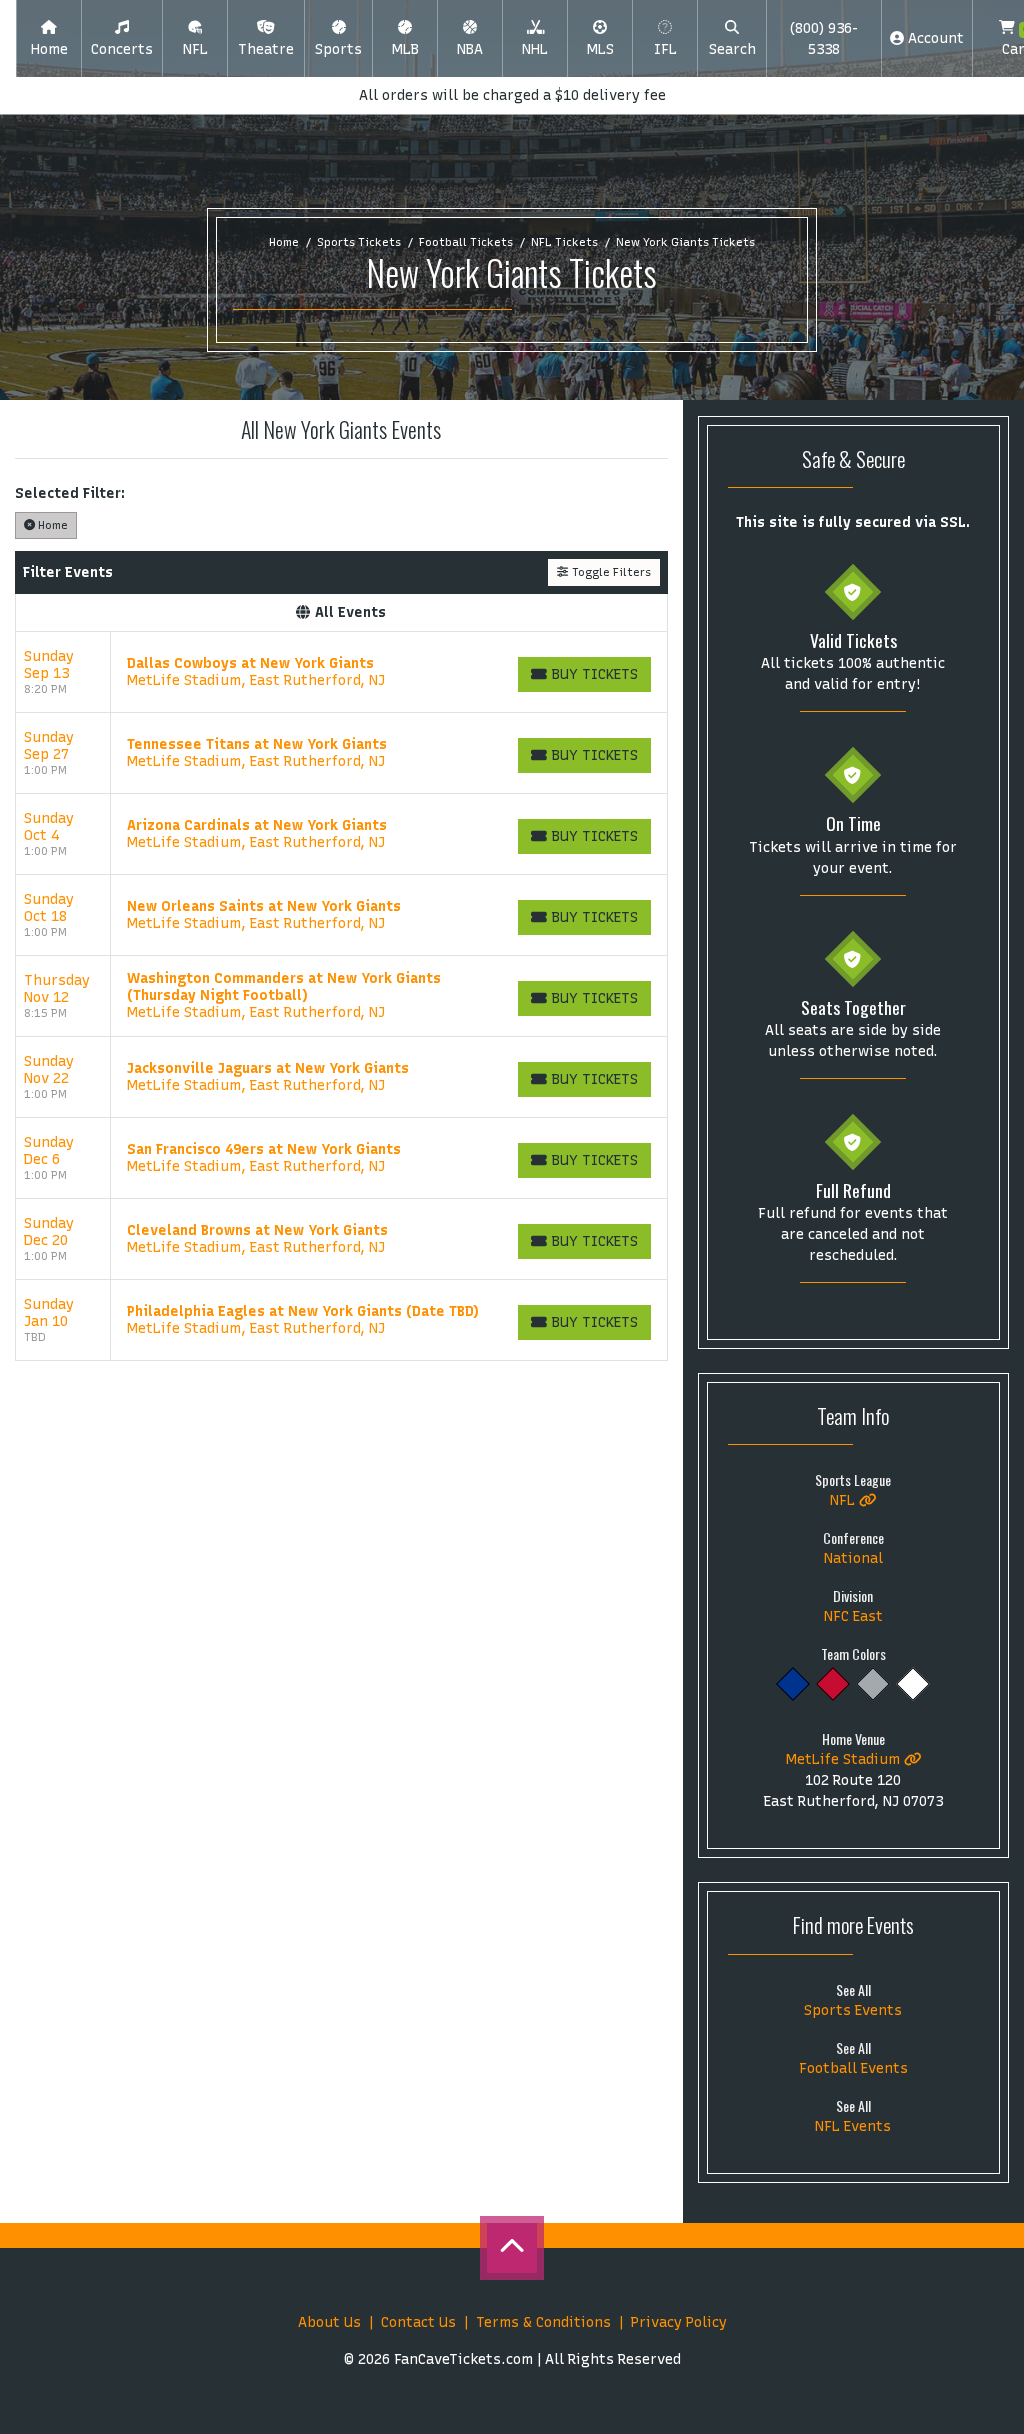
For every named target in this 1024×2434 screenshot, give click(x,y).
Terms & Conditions (543, 2322)
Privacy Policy (679, 2322)
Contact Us (418, 2322)
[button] (122, 39)
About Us (329, 2322)
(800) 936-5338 (823, 39)
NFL (844, 1500)
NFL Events (853, 2126)
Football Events (853, 2068)
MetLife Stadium (845, 1759)
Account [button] (934, 38)
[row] (341, 672)
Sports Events (853, 2010)
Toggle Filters (610, 572)
